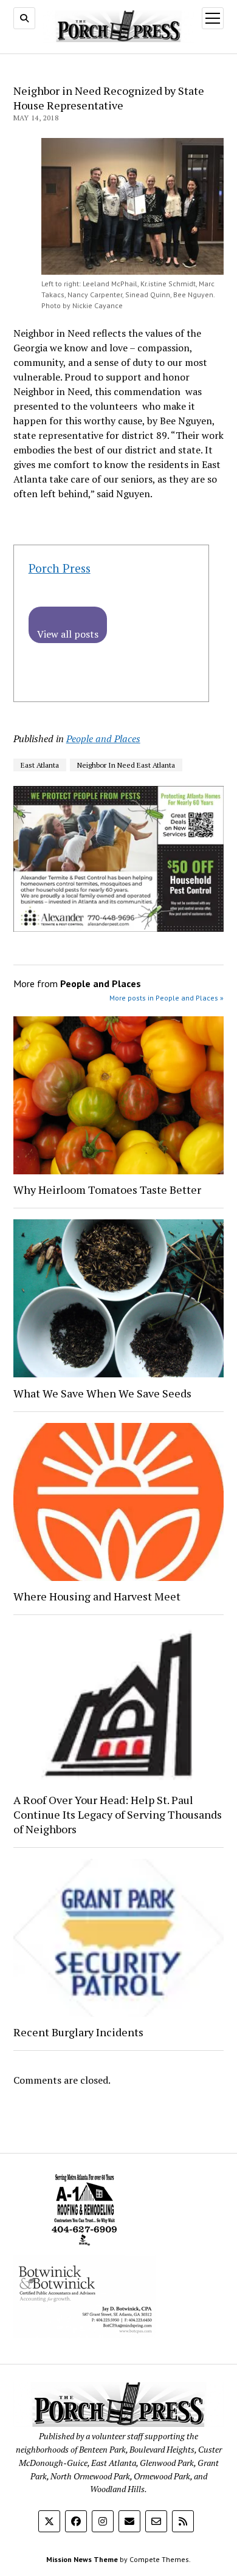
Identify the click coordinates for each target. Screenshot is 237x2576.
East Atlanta (40, 765)
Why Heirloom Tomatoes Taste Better (107, 1190)
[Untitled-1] (84, 2248)
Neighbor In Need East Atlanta (126, 765)
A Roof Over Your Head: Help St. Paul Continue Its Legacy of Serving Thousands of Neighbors (118, 1814)
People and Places (103, 739)
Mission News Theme (82, 2559)
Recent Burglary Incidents (78, 2032)
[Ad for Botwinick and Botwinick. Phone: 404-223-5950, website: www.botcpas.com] (84, 2335)
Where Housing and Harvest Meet (97, 1596)
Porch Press (60, 568)
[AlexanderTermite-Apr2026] (119, 928)
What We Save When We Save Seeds (102, 1393)
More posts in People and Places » (167, 998)
